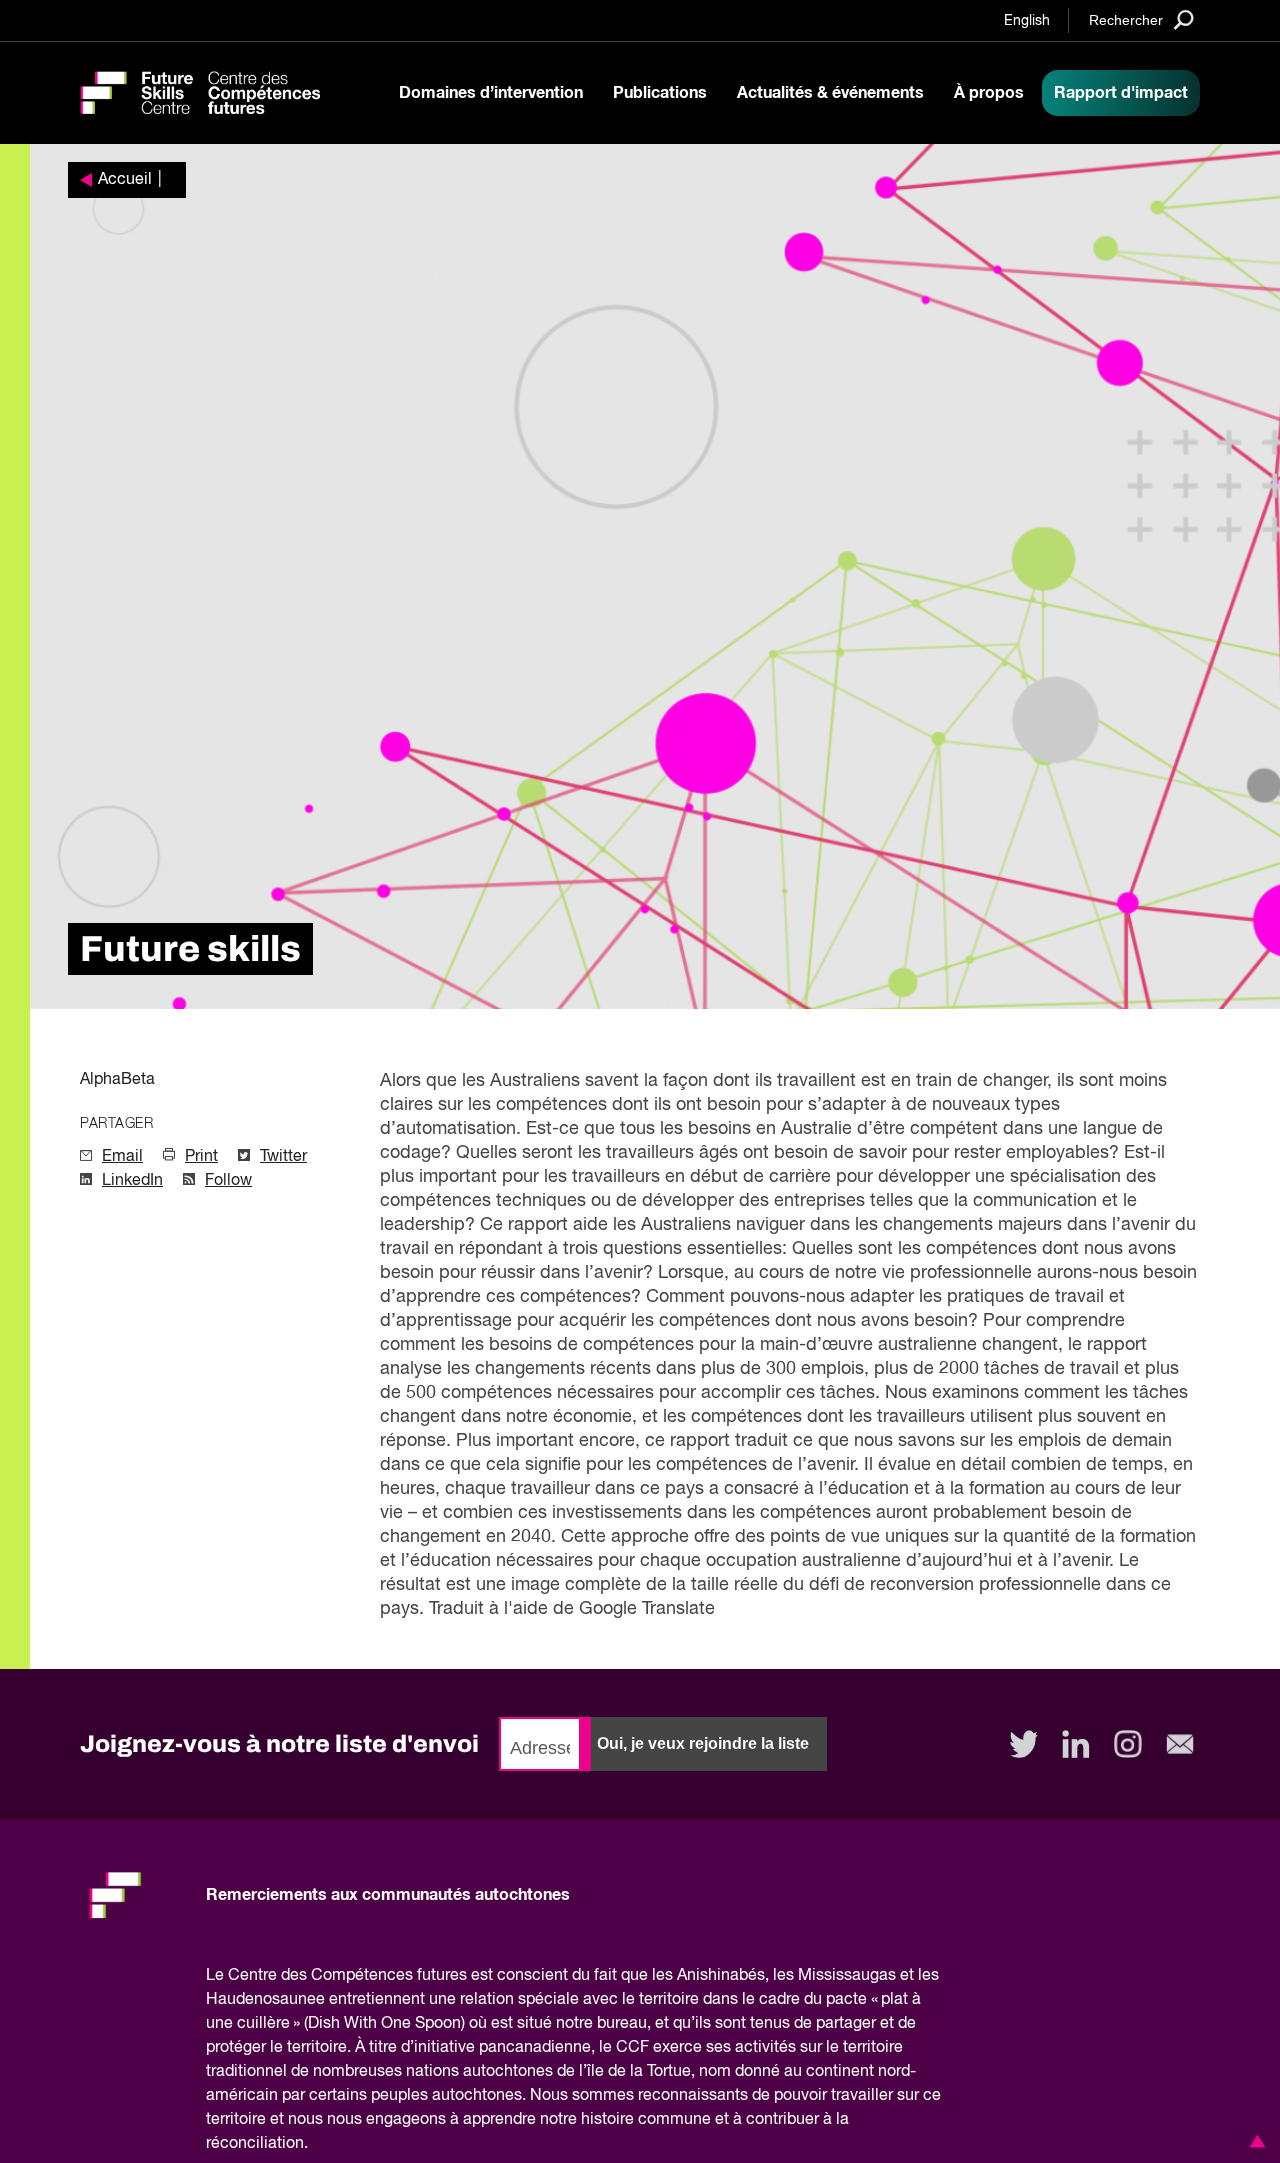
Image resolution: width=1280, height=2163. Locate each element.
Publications (660, 93)
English (1027, 21)
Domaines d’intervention (491, 93)
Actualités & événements (830, 93)
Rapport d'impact (1121, 93)
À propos (989, 93)
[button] (1254, 2141)
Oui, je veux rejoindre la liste (703, 1743)
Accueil (125, 180)
